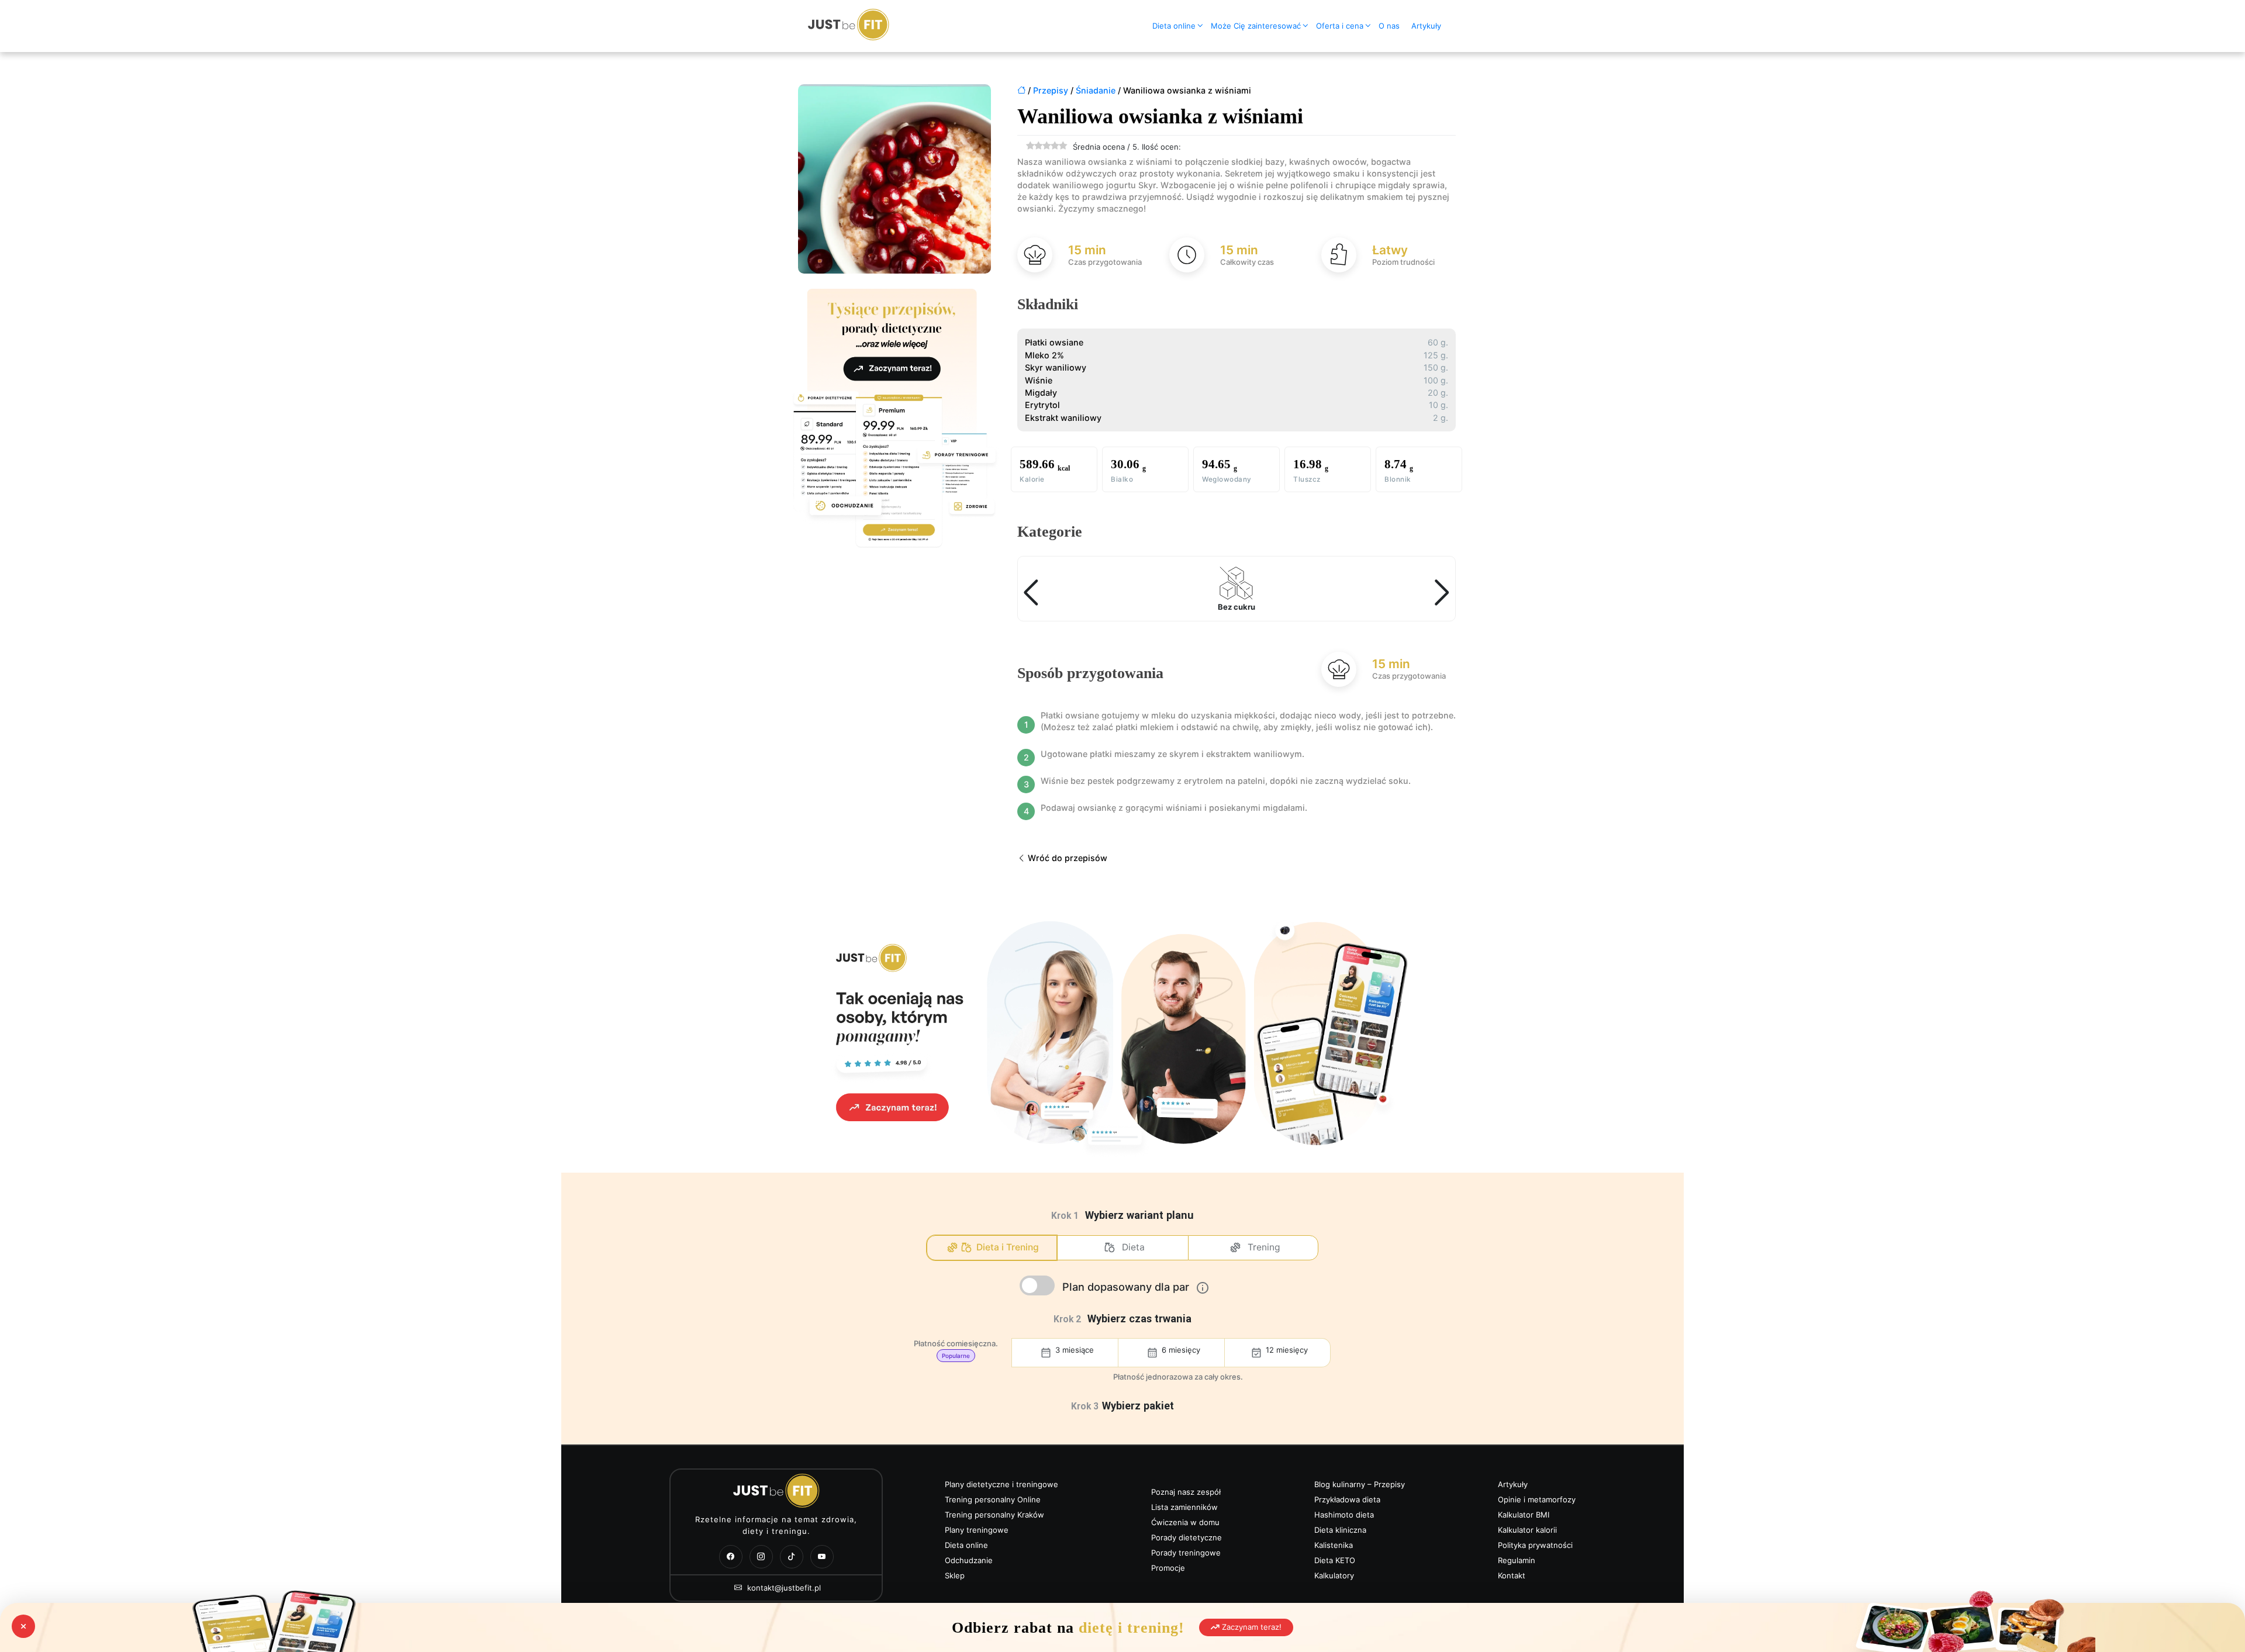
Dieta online (1174, 26)
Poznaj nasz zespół (1186, 1492)
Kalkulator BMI (1524, 1515)
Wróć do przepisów (1066, 858)
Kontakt (1512, 1575)
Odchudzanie (969, 1560)
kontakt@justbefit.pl (783, 1588)
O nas (1389, 26)
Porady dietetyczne (1187, 1537)
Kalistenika (1334, 1545)
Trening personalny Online (993, 1499)
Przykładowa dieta (1347, 1499)
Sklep (955, 1575)
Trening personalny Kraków (994, 1515)
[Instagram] (761, 1557)
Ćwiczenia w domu (1185, 1522)
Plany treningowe (977, 1530)
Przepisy (1051, 90)
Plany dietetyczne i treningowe (1001, 1484)
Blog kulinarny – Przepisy (1360, 1484)
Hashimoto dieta (1344, 1515)
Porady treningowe (1186, 1553)
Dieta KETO (1335, 1560)
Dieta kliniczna (1340, 1530)
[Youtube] (822, 1557)
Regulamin (1517, 1560)
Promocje (1168, 1568)
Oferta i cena (1340, 26)
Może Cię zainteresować (1256, 26)
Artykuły (1426, 26)
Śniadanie (1096, 90)
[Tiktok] (792, 1557)
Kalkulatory (1334, 1575)
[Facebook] (731, 1557)
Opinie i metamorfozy (1537, 1499)
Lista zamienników (1184, 1507)
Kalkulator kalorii (1527, 1530)
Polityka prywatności (1535, 1545)
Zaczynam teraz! (1251, 1627)
